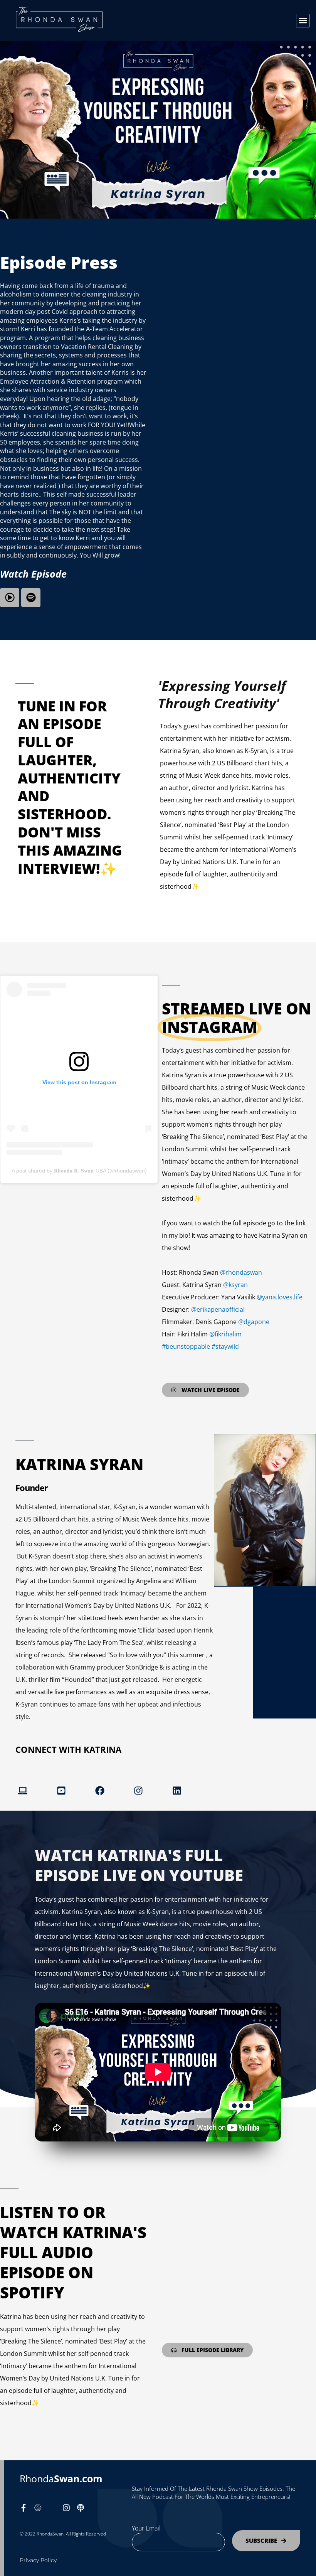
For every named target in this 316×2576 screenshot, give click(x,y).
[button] (303, 21)
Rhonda (61, 2478)
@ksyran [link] (235, 1285)
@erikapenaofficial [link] (218, 1309)
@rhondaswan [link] (241, 1272)
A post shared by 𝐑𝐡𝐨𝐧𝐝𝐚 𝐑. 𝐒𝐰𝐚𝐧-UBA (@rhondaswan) (79, 1171)
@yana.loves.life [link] (280, 1297)
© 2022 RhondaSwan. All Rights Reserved (63, 2534)
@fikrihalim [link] (225, 1334)
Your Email (146, 2528)
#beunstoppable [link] (186, 1346)
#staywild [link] (225, 1346)
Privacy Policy (38, 2560)
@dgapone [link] (254, 1322)
